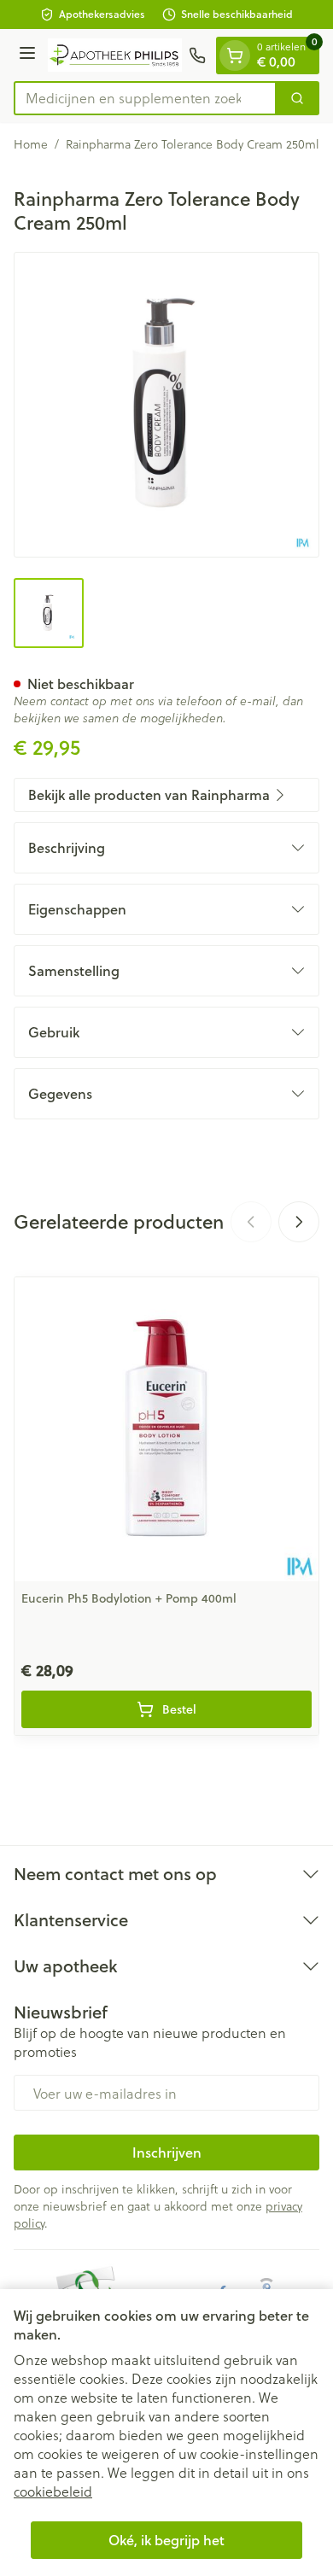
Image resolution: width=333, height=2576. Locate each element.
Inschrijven (167, 2152)
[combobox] (145, 98)
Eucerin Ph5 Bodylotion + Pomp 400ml (129, 1598)
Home (31, 144)
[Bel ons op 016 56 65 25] (197, 55)
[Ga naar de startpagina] (115, 55)
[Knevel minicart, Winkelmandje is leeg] (235, 55)
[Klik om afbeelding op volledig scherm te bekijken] (166, 405)
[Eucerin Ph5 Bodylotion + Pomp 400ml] (166, 1429)
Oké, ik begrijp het (166, 2540)
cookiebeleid (53, 2491)
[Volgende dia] (299, 1222)
